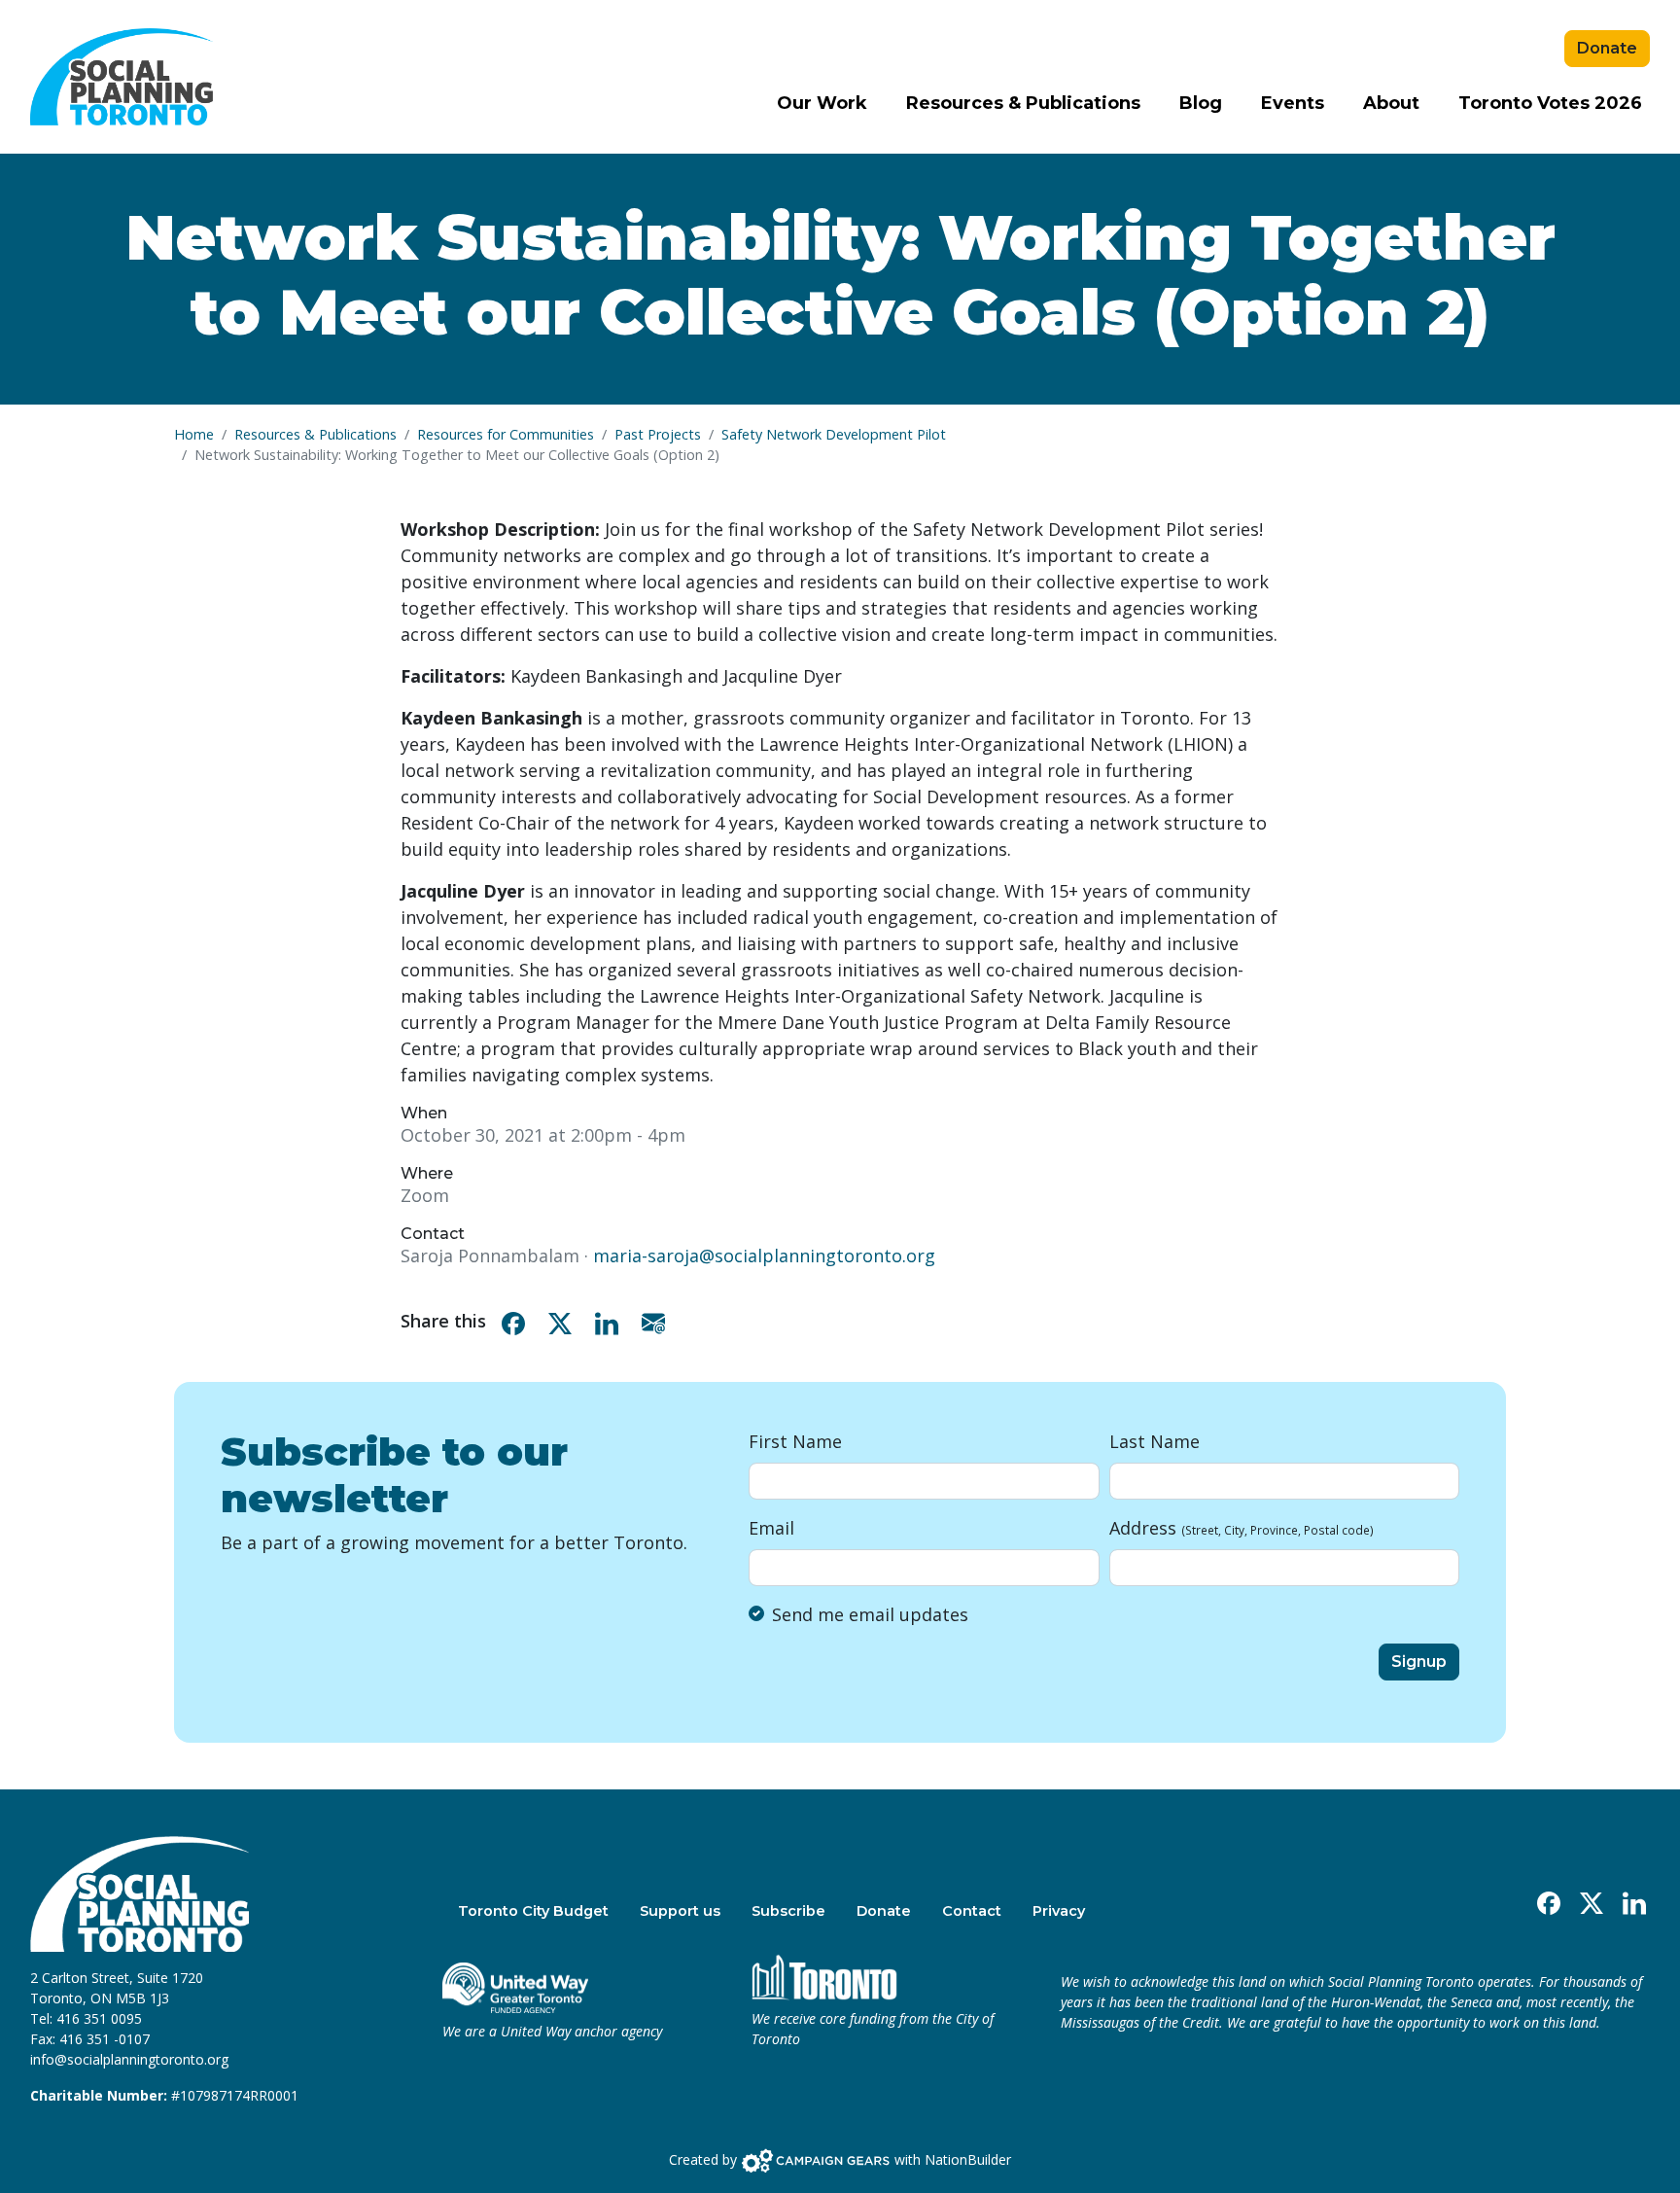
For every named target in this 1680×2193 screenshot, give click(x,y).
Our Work (822, 103)
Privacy (1059, 1911)
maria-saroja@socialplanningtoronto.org (764, 1256)
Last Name (1155, 1441)
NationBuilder (968, 2159)
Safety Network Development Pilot (834, 434)
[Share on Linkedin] (611, 1321)
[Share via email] (657, 1321)
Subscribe (788, 1911)
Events (1293, 103)
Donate (1607, 48)
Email (771, 1528)
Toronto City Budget (533, 1911)
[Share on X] (564, 1321)
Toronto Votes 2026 (1550, 103)
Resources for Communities (506, 434)
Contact (972, 1911)
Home (194, 434)
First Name (795, 1441)
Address (1242, 1528)
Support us (680, 1911)
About (1391, 103)
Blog (1201, 103)
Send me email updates (870, 1614)
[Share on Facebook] (517, 1321)
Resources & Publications (1023, 103)
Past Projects (658, 434)
